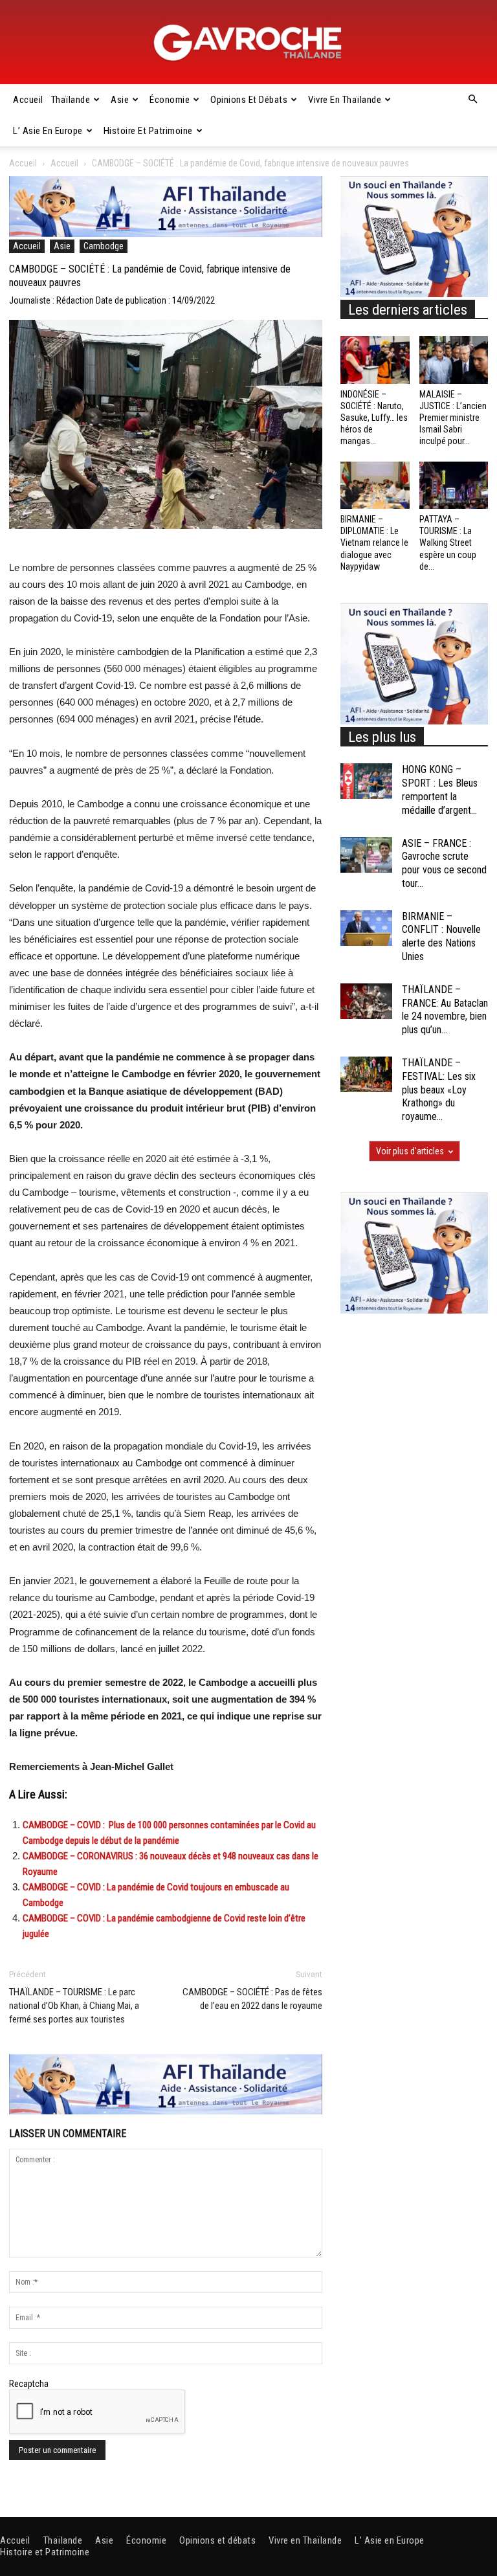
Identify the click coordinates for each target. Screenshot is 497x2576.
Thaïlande (71, 100)
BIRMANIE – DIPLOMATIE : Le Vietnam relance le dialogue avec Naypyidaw (374, 543)
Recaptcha (29, 2384)
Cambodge (104, 246)
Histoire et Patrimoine (148, 131)
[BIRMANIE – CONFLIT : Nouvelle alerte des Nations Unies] (366, 928)
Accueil (28, 100)
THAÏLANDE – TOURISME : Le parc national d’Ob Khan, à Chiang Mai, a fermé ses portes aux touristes (74, 2006)
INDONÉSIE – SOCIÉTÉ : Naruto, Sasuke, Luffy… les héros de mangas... (374, 418)
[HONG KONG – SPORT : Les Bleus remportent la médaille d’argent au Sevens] (366, 781)
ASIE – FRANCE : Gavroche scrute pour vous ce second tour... (444, 863)
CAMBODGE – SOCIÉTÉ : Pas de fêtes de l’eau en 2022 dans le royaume (252, 1999)
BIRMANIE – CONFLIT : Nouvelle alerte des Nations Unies (441, 936)
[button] (472, 100)
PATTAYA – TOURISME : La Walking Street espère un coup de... (448, 543)
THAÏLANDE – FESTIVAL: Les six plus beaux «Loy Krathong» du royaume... (439, 1090)
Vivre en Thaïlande (345, 100)
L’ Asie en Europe (48, 131)
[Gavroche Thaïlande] (248, 43)
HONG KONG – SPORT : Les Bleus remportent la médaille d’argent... (440, 790)
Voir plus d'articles (410, 1151)
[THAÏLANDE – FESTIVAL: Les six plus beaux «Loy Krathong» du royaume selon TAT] (366, 1074)
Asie (120, 100)
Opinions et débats (249, 100)
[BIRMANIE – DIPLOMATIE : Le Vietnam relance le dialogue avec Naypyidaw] (375, 485)
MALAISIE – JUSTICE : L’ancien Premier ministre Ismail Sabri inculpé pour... (453, 418)
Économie (170, 100)
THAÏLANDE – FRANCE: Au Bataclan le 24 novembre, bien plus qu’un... (445, 1010)
